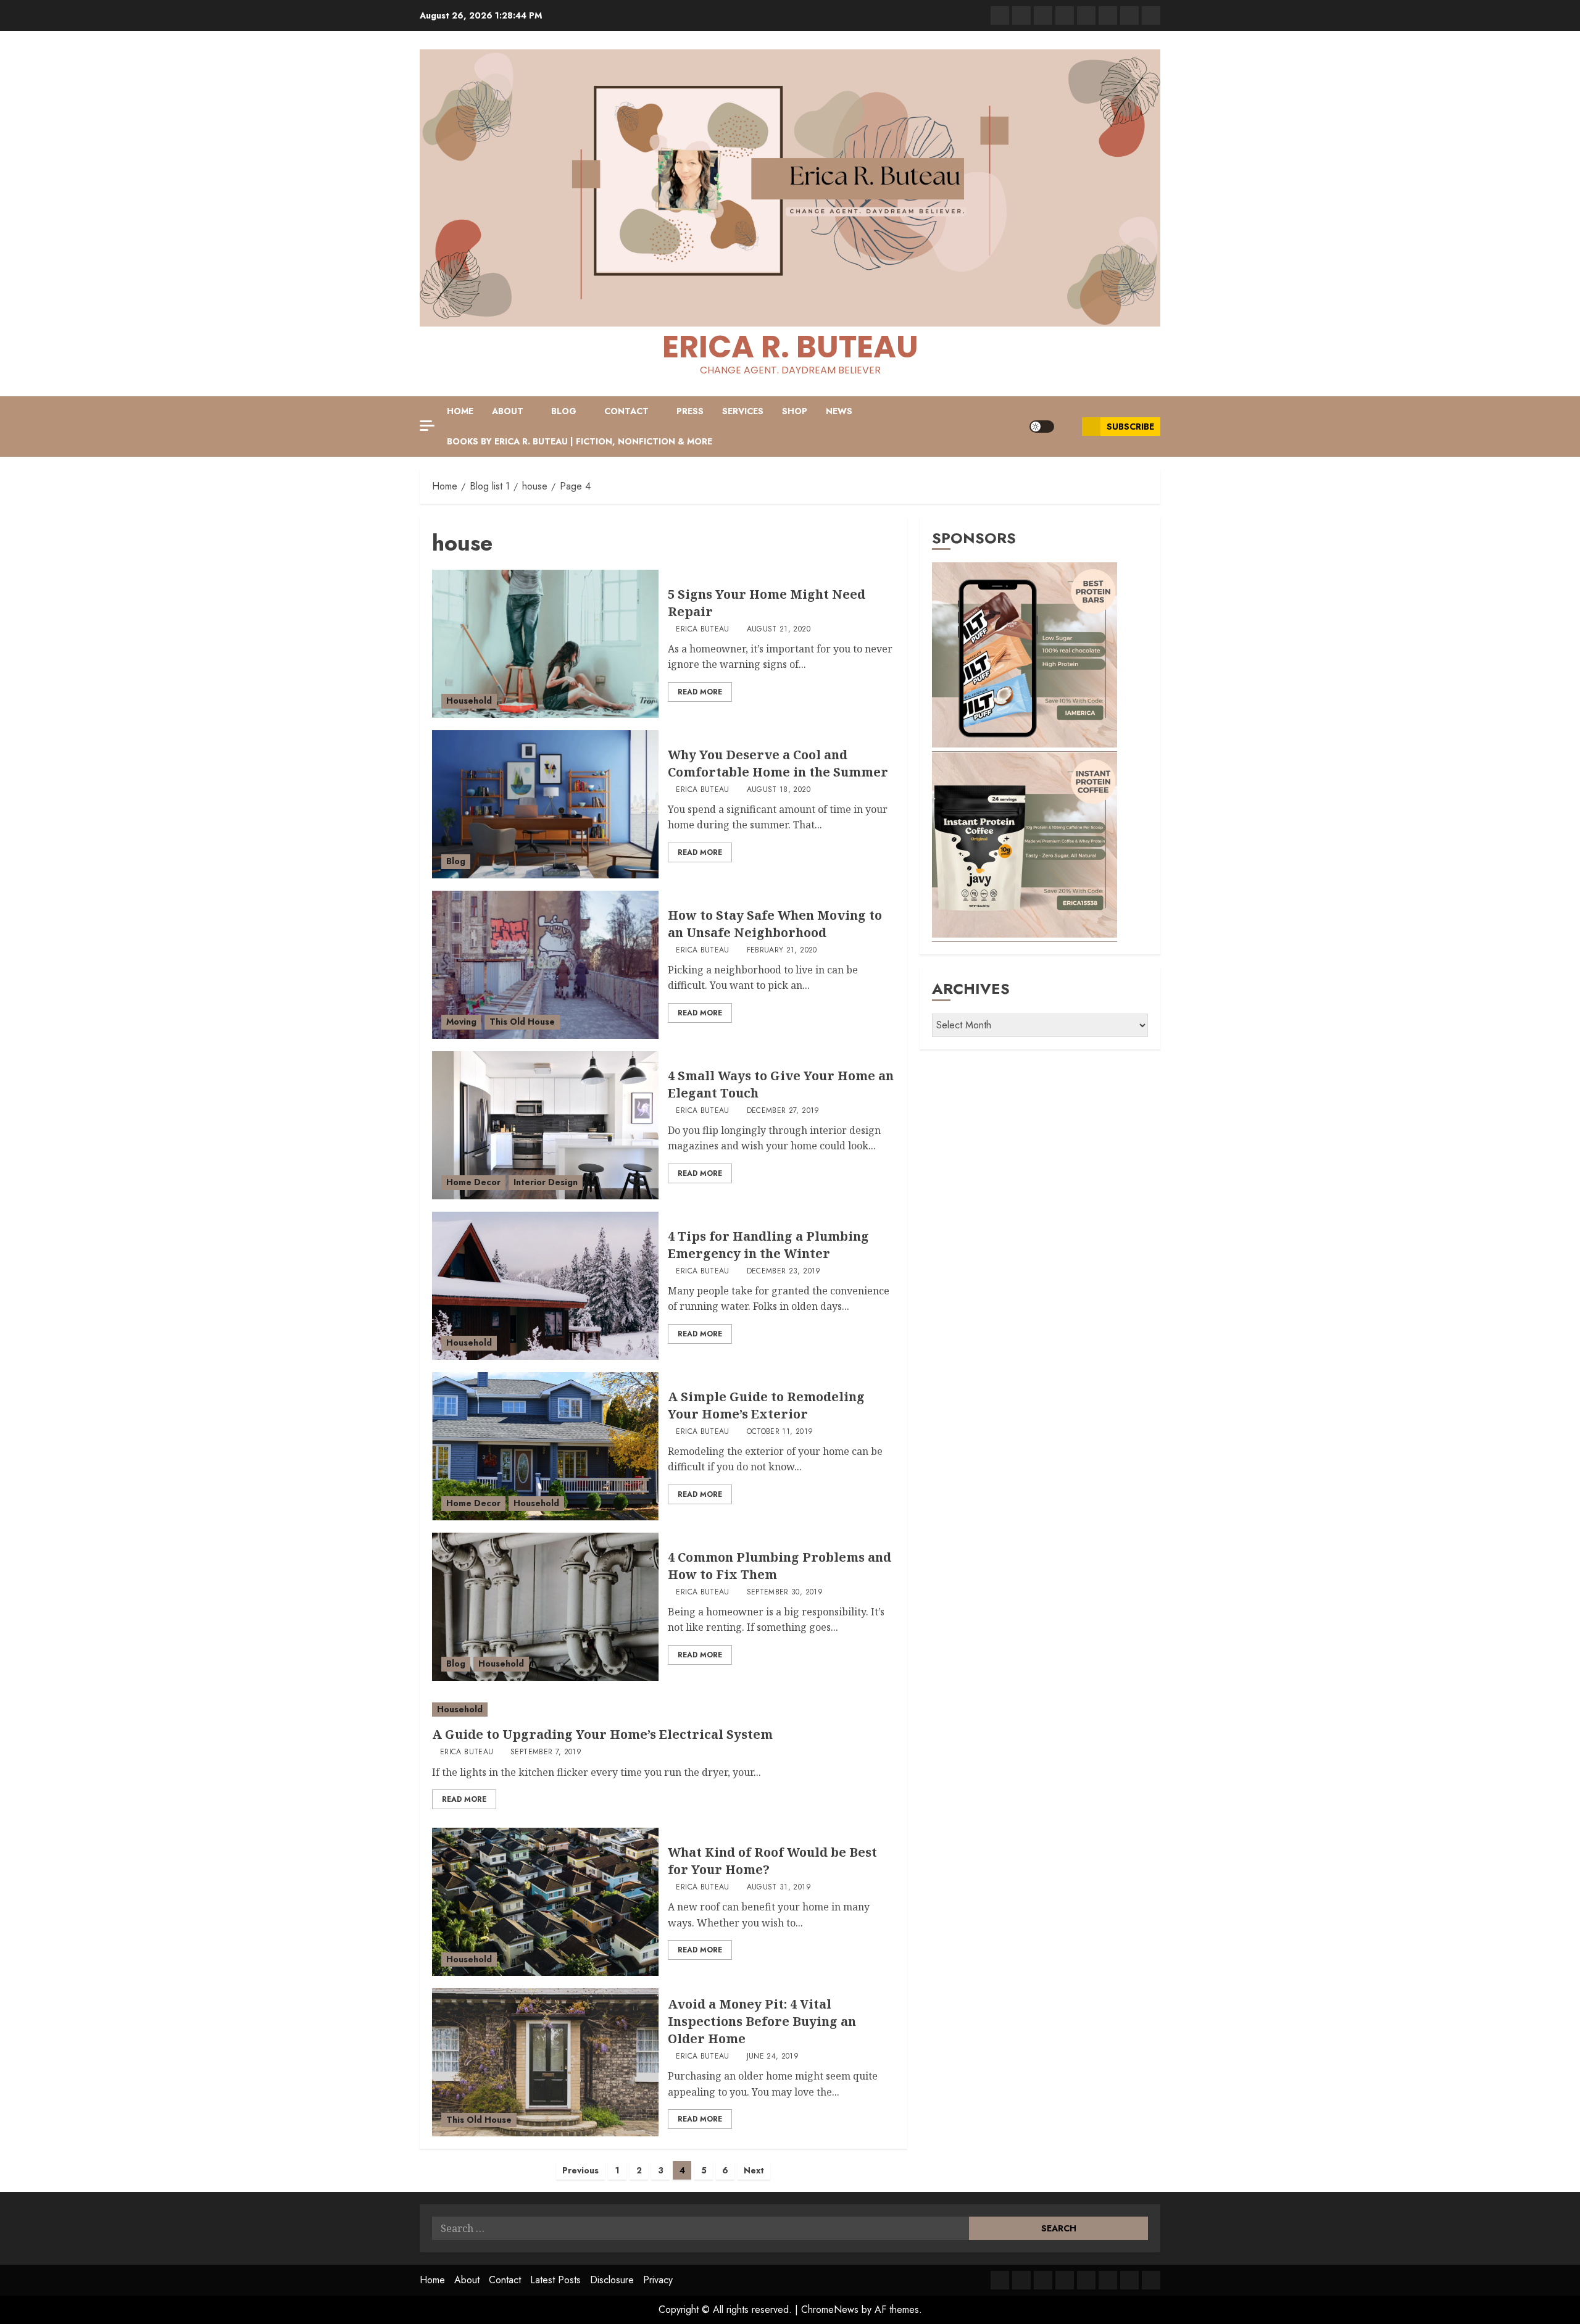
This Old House (522, 1022)
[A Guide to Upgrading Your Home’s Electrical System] (663, 1710)
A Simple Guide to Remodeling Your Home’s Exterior (766, 1405)
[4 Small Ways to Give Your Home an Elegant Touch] (545, 1125)
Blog (564, 411)
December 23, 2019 (784, 1272)
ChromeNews (830, 2309)
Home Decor (473, 1182)
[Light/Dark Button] (1042, 427)
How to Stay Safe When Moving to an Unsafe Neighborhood (775, 924)
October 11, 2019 (780, 1432)
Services (743, 411)
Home (460, 411)
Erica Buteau (702, 630)
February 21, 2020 (782, 951)
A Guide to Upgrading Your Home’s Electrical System (602, 1734)
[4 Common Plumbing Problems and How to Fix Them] (545, 1607)
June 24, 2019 (773, 2057)
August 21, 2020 (779, 630)
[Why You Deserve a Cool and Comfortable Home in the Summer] (545, 804)
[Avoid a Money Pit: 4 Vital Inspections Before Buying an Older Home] (545, 2062)
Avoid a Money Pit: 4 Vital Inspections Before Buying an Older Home (762, 2021)
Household (469, 701)
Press (690, 411)
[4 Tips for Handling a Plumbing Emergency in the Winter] (545, 1286)
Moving (461, 1022)
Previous (580, 2170)
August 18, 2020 (779, 790)
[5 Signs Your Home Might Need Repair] (545, 644)
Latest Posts (555, 2280)
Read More (700, 692)
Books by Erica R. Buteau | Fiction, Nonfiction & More (580, 441)
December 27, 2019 (783, 1111)
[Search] (1068, 427)
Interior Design (546, 1182)
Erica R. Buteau (790, 347)
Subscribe (1130, 427)
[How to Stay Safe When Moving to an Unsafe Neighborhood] (545, 965)
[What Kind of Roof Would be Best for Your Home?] (545, 1902)
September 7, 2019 (546, 1752)
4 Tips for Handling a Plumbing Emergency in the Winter (768, 1245)
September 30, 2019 (785, 1593)
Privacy (658, 2280)
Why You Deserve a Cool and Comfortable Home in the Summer (778, 763)
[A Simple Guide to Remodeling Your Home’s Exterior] (545, 1446)
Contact (626, 411)
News (839, 411)
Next (754, 2170)
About (508, 411)
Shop (795, 411)
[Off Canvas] (427, 426)
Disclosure (612, 2280)
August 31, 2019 (779, 1888)
